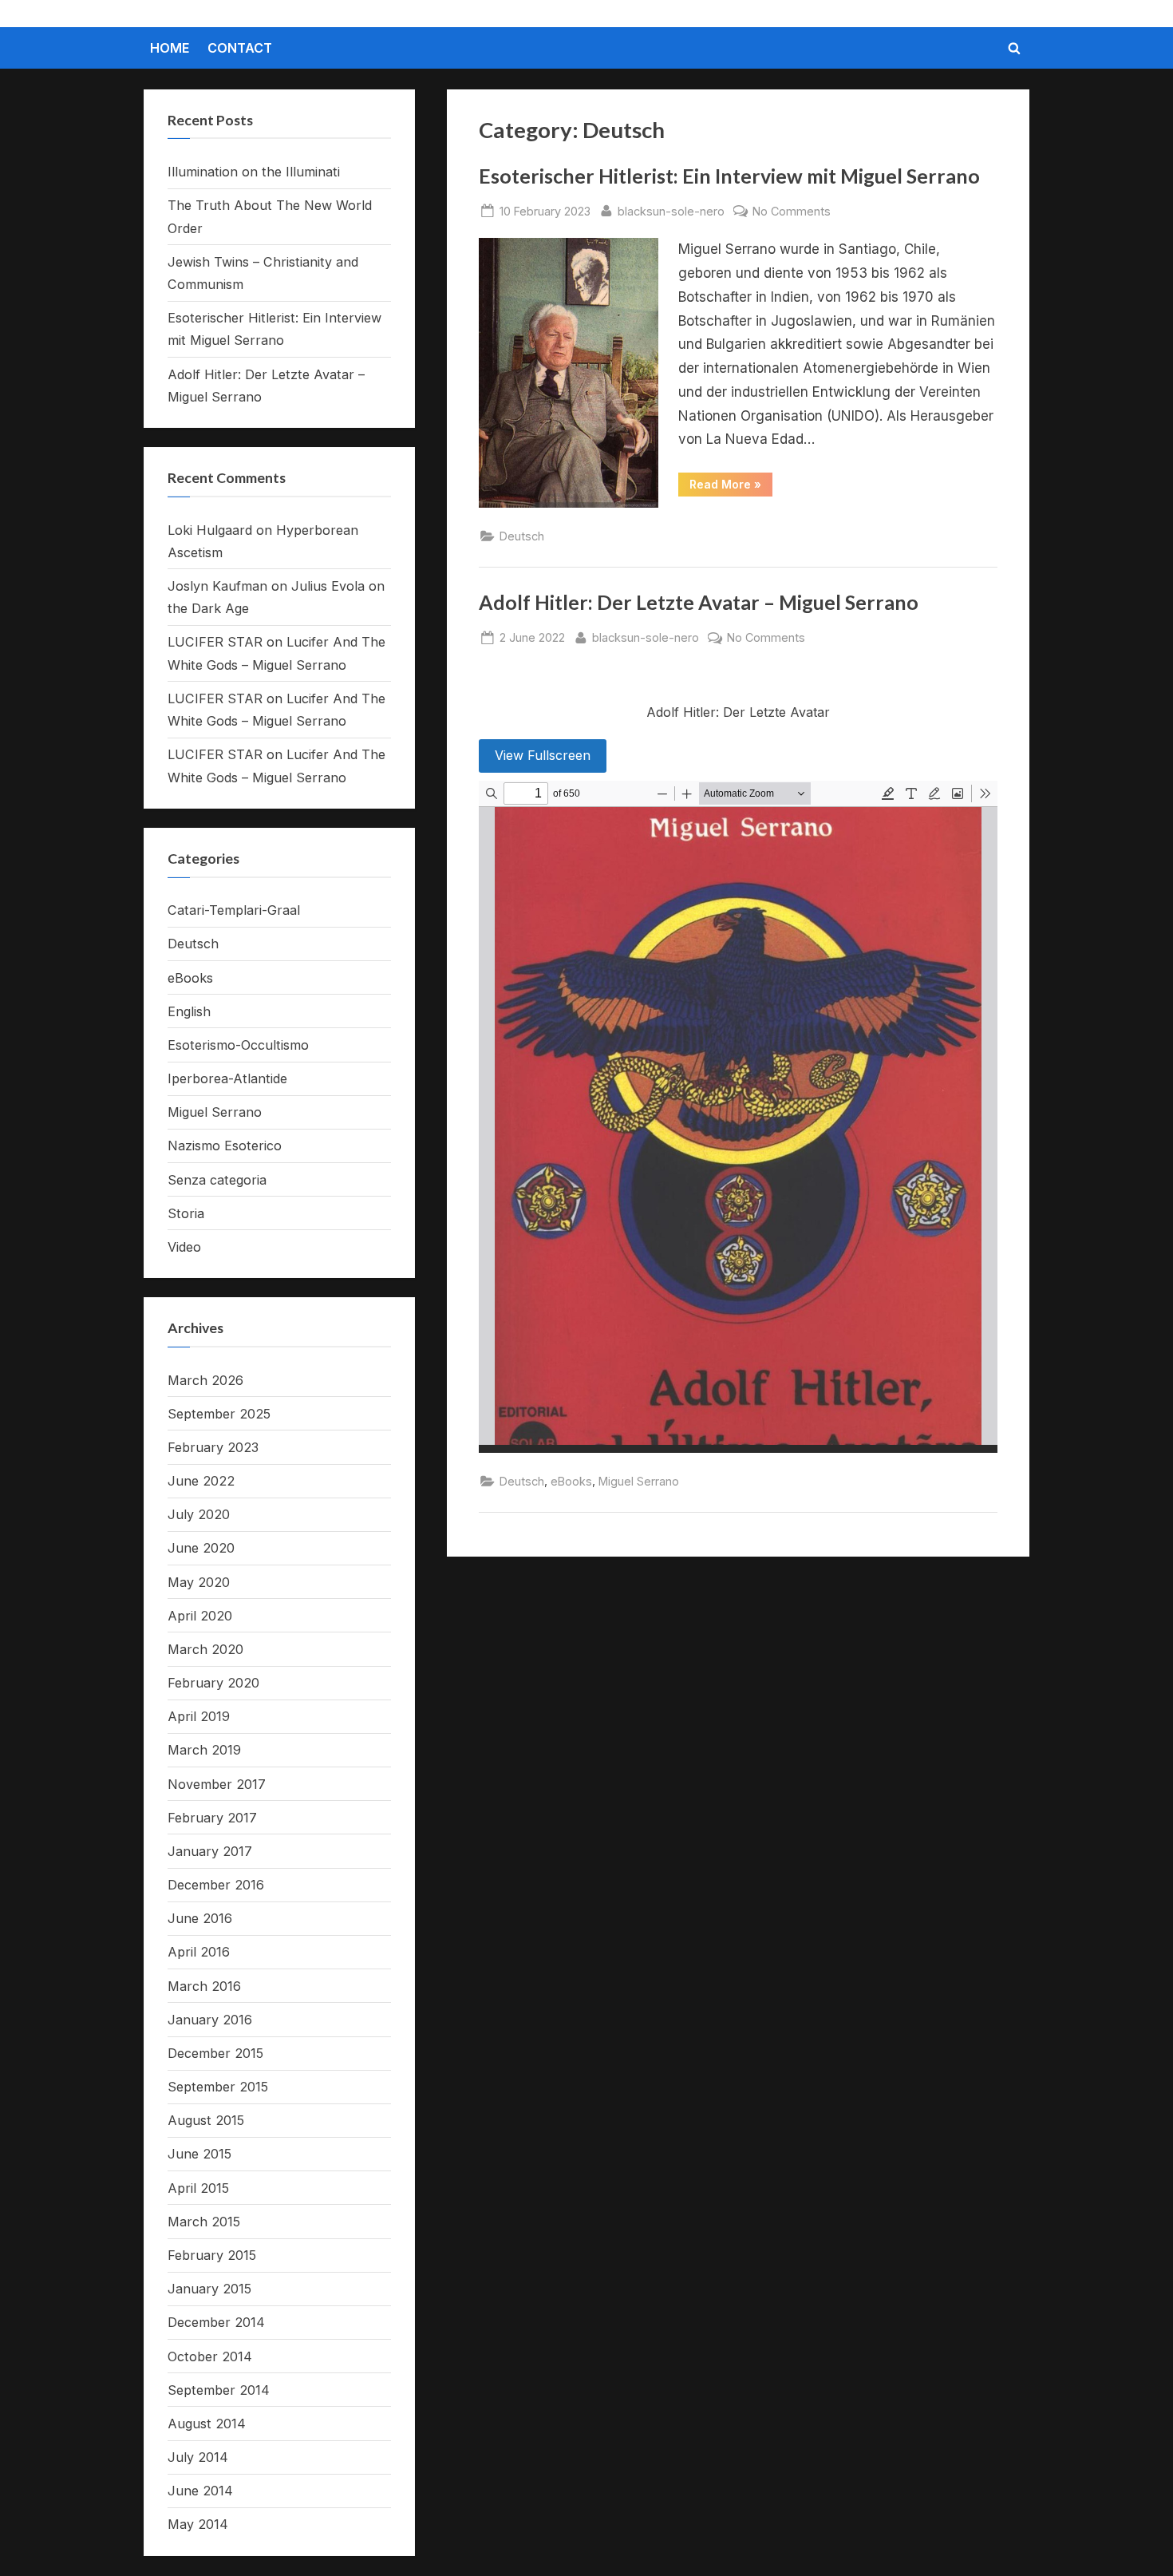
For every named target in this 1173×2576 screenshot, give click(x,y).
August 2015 (206, 2120)
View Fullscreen (543, 755)
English (189, 1011)
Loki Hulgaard (210, 530)
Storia (186, 1213)
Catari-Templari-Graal (234, 910)
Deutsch (522, 536)
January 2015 (209, 2289)
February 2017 (212, 1818)
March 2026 (205, 1380)
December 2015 (215, 2053)
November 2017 (217, 1784)
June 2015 (199, 2154)
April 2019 (199, 1716)
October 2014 (210, 2356)
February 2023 (213, 1447)
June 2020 (201, 1548)
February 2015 (212, 2255)
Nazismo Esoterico (225, 1146)
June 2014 (200, 2491)
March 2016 (204, 1986)
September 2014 (219, 2390)
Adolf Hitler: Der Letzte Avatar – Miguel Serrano (699, 602)
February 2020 (213, 1683)
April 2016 (199, 1952)
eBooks (571, 1481)
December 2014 (216, 2322)
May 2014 (198, 2524)
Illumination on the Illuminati (254, 172)
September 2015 (218, 2087)
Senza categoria (217, 1180)
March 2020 (205, 1649)
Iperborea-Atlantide (227, 1078)
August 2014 (207, 2424)
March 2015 (204, 2222)
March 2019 (204, 1750)
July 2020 (199, 1514)
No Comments (792, 212)
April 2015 (198, 2188)
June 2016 (200, 1918)
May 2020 (199, 1582)
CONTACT (240, 48)
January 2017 (210, 1851)
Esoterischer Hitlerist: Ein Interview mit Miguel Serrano (729, 176)
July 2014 (198, 2457)
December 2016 (216, 1885)
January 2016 (210, 2020)
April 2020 (200, 1616)
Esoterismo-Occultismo (238, 1045)
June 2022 (201, 1481)
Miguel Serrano (639, 1481)
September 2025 (219, 1414)
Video (184, 1247)
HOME (170, 48)
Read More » (731, 487)
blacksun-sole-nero (671, 211)
